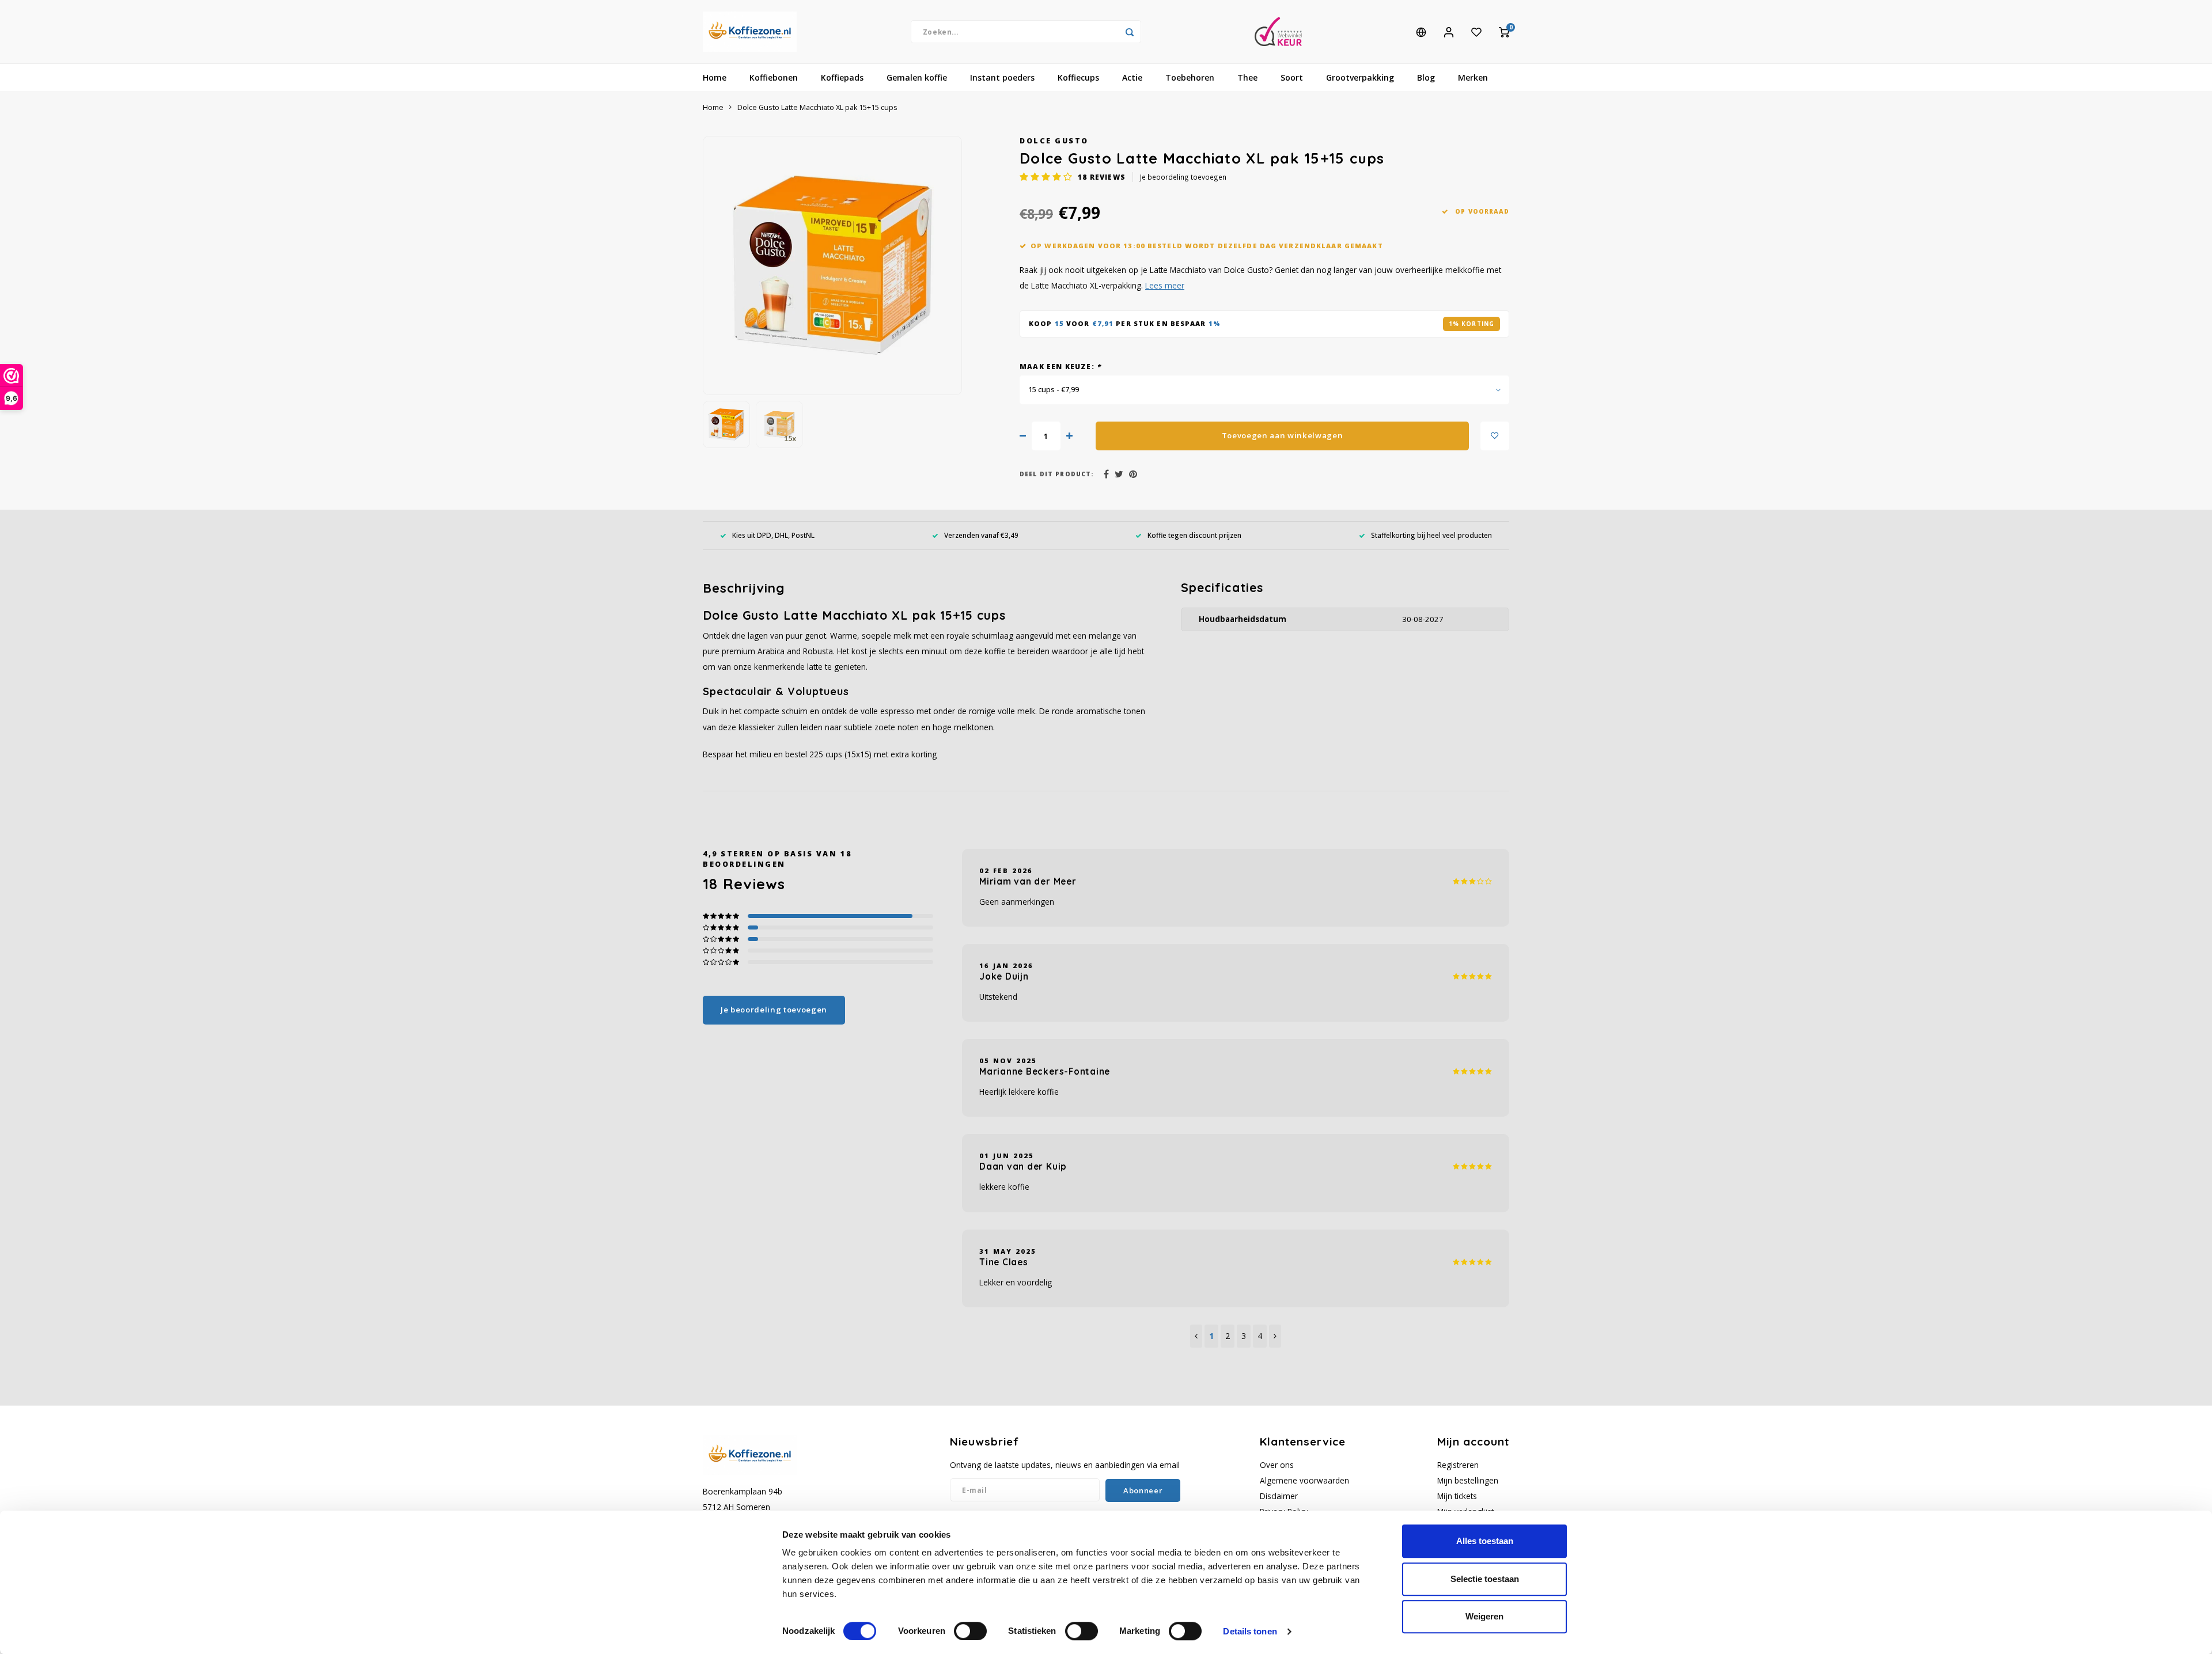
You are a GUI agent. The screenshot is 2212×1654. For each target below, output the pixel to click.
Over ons (1277, 1465)
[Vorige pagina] (1196, 1336)
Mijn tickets (1457, 1496)
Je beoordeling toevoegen (1183, 177)
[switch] (970, 1631)
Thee (1247, 77)
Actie (1132, 77)
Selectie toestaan (1485, 1579)
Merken (1473, 77)
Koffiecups (1078, 77)
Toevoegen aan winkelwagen (1283, 435)
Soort (1292, 77)
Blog (1426, 77)
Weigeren (1484, 1616)
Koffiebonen (774, 77)
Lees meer (1165, 285)
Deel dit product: (1057, 474)
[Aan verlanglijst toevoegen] (1495, 436)
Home (715, 77)
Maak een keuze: (1060, 366)
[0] (1504, 32)
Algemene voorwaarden (1304, 1480)
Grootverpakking (1360, 77)
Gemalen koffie (917, 77)
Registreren (1458, 1465)
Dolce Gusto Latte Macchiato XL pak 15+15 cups (817, 107)
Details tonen (1250, 1631)
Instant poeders (1002, 77)
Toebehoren (1190, 77)
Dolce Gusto (1054, 141)
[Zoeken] (1130, 32)
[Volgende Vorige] (1275, 1336)
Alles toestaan (1485, 1541)
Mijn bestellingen (1468, 1480)
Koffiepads (842, 77)
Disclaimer (1279, 1496)
